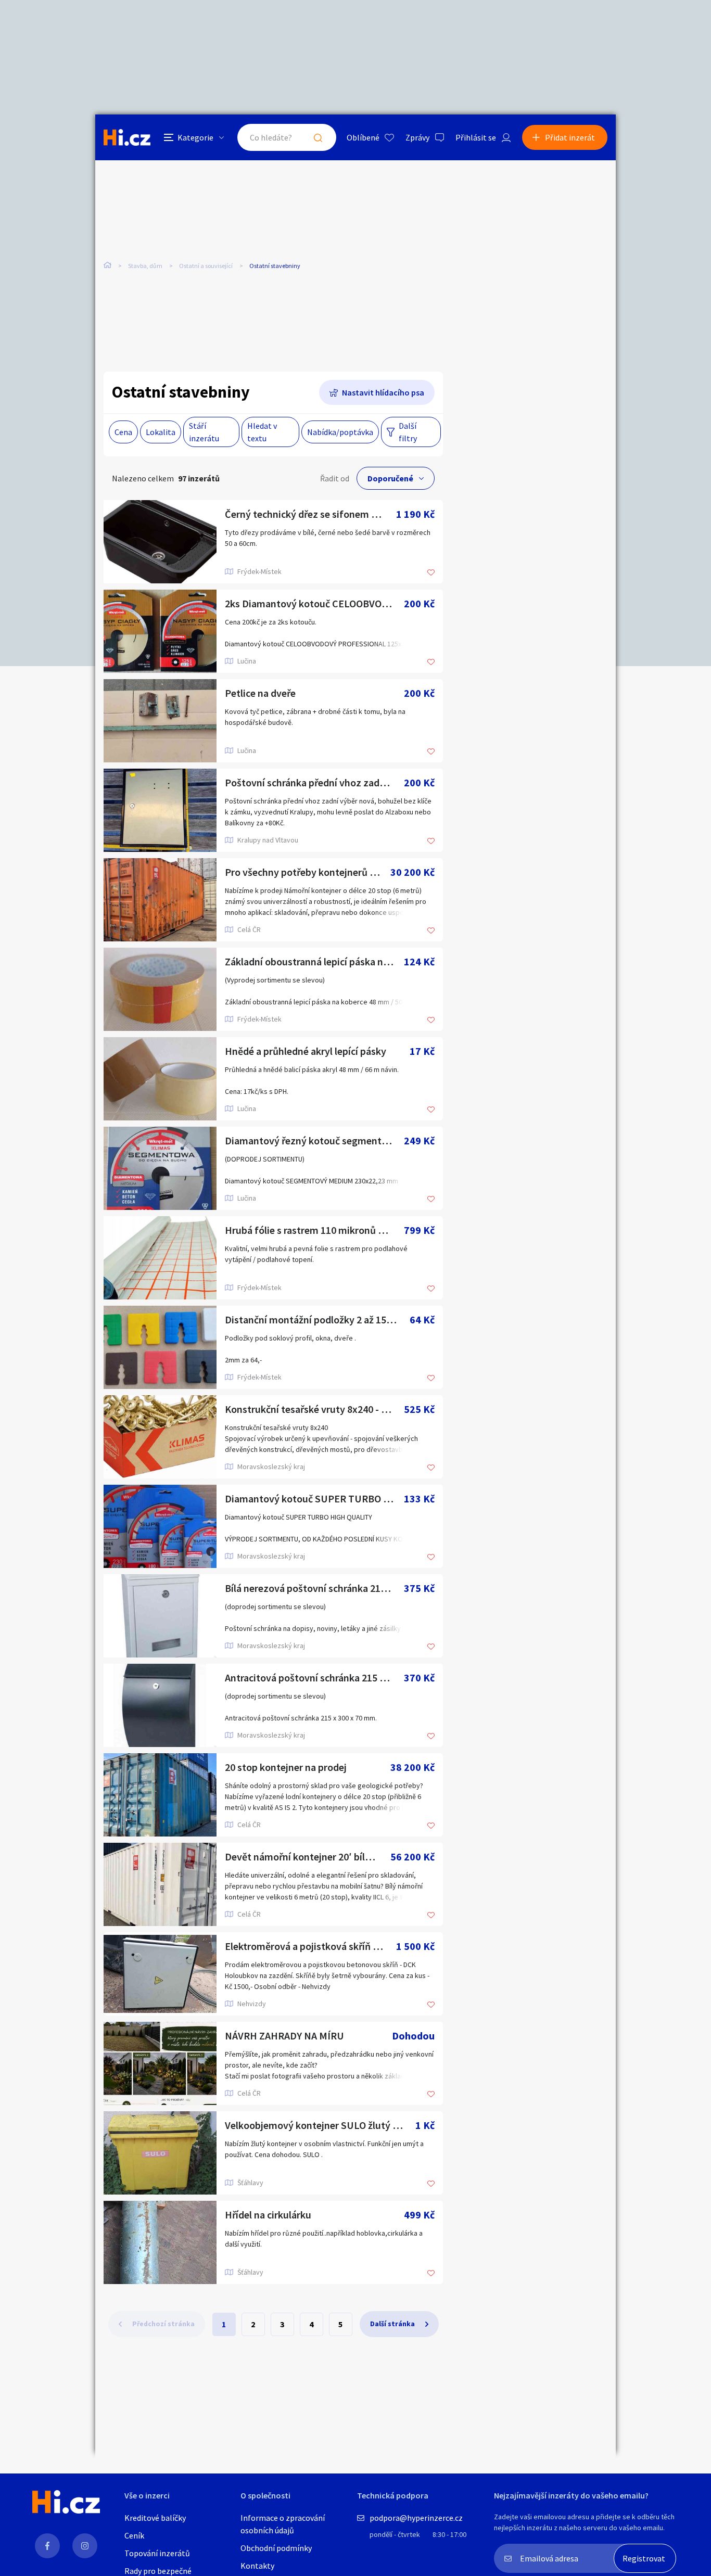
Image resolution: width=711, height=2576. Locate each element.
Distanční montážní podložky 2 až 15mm (314, 1319)
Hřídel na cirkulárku (268, 2215)
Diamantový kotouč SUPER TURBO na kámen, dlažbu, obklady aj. (314, 1499)
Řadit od (335, 478)
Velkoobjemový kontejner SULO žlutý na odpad (320, 2125)
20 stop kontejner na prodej (286, 1767)
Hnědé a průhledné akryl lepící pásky (306, 1051)
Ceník (134, 2535)
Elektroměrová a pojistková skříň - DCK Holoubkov (310, 1946)
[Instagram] (85, 2546)
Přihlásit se (476, 137)
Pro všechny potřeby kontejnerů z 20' (308, 872)
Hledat (318, 137)
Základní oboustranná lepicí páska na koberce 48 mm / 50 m (314, 961)
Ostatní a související (206, 266)
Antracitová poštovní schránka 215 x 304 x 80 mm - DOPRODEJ (314, 1678)
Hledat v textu (262, 432)
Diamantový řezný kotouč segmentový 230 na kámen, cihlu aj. (314, 1140)
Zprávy (417, 137)
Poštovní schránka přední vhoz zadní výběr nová (314, 782)
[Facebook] (47, 2546)
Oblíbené (363, 137)
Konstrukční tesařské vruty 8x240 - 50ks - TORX (314, 1409)
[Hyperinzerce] (127, 137)
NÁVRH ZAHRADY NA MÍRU (284, 2036)
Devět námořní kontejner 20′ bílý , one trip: (308, 1857)
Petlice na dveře (260, 693)
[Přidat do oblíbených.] (431, 573)
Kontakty (257, 2566)
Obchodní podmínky (276, 2548)
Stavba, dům (145, 266)
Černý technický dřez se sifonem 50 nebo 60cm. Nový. (310, 514)
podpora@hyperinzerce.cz (416, 2518)
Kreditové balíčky (155, 2518)
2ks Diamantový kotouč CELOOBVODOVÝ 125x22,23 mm (314, 603)
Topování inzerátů (157, 2553)
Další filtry (408, 432)
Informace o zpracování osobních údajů (283, 2524)
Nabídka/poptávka (340, 432)
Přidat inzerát (570, 137)
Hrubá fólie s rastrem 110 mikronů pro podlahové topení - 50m (314, 1230)
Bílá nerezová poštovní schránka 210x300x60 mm (314, 1588)
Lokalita (161, 432)
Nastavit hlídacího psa (383, 392)
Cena (123, 432)
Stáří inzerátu (204, 432)
